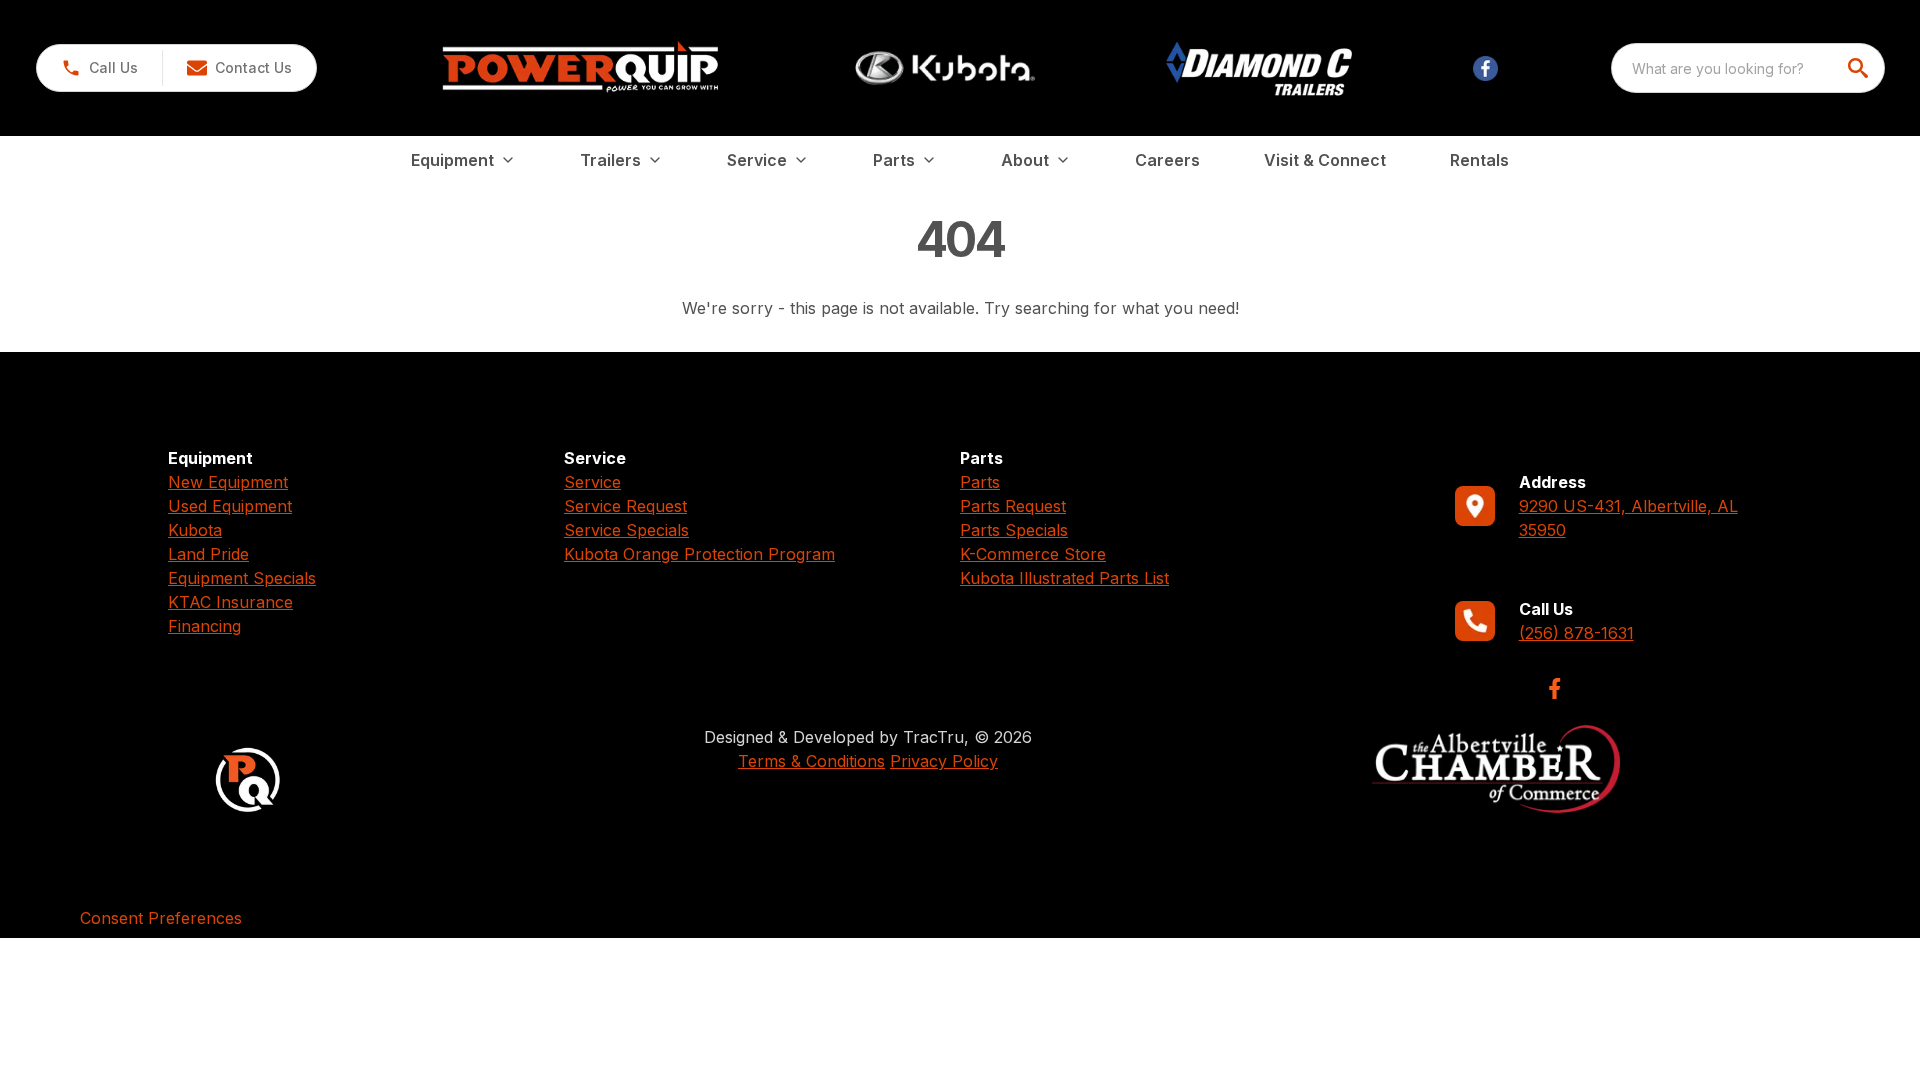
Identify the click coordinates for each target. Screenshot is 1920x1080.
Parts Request (1013, 506)
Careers (1167, 160)
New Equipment (228, 482)
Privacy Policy (944, 761)
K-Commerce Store (1033, 554)
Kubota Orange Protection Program (699, 554)
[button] (99, 68)
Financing (204, 626)
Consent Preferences (161, 918)
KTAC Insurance (230, 602)
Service (592, 482)
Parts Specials (1014, 530)
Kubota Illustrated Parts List (1064, 578)
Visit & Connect (1325, 160)
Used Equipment (230, 506)
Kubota (195, 530)
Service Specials (626, 530)
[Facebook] (1554, 688)
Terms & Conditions (811, 761)
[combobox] (1748, 68)
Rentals (1479, 160)
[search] (1860, 68)
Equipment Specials (242, 578)
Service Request (625, 506)
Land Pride (208, 554)
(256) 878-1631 (1576, 633)
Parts (980, 482)
